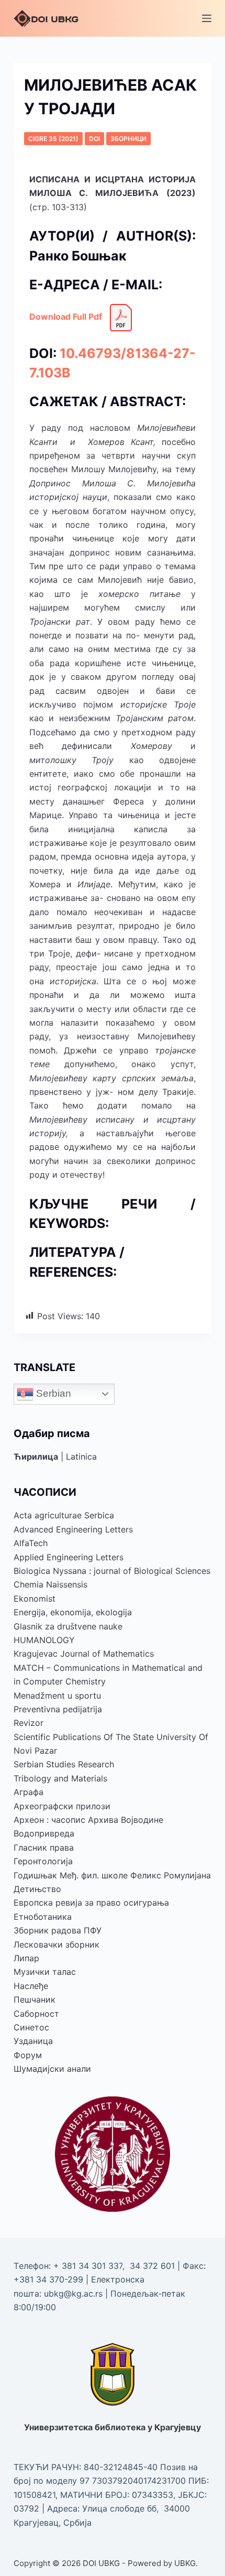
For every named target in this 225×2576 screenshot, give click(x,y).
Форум (28, 2055)
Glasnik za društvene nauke (68, 1626)
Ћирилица (36, 1457)
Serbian (52, 1393)
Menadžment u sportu (57, 1695)
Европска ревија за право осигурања (91, 1903)
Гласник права (44, 1847)
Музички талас (45, 1972)
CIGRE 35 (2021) (53, 139)
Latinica (81, 1457)
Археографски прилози (62, 1806)
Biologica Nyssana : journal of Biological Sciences (112, 1571)
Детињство (37, 1889)
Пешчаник (35, 1999)
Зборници (128, 139)
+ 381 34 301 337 (88, 2266)
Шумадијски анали (52, 2069)
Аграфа (29, 1792)
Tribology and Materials (60, 1778)
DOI (94, 139)
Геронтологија (43, 1861)
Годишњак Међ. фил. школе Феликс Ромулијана (112, 1875)
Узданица (33, 2041)
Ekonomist (35, 1599)
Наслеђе (31, 1986)
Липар (26, 1958)
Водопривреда (44, 1833)
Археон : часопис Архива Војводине (88, 1820)
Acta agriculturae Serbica (64, 1515)
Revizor (29, 1723)
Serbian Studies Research (64, 1764)
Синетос (31, 2027)
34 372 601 (154, 2266)
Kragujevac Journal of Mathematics (84, 1654)
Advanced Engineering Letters (73, 1529)
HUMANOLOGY (44, 1640)
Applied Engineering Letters (69, 1557)
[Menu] (207, 18)
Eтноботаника (43, 1917)
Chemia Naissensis (50, 1584)
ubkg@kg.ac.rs (73, 2294)
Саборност (36, 2014)
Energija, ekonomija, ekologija (73, 1612)
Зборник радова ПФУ (58, 1930)
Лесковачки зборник (57, 1944)
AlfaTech (31, 1543)
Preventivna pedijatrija (58, 1709)
